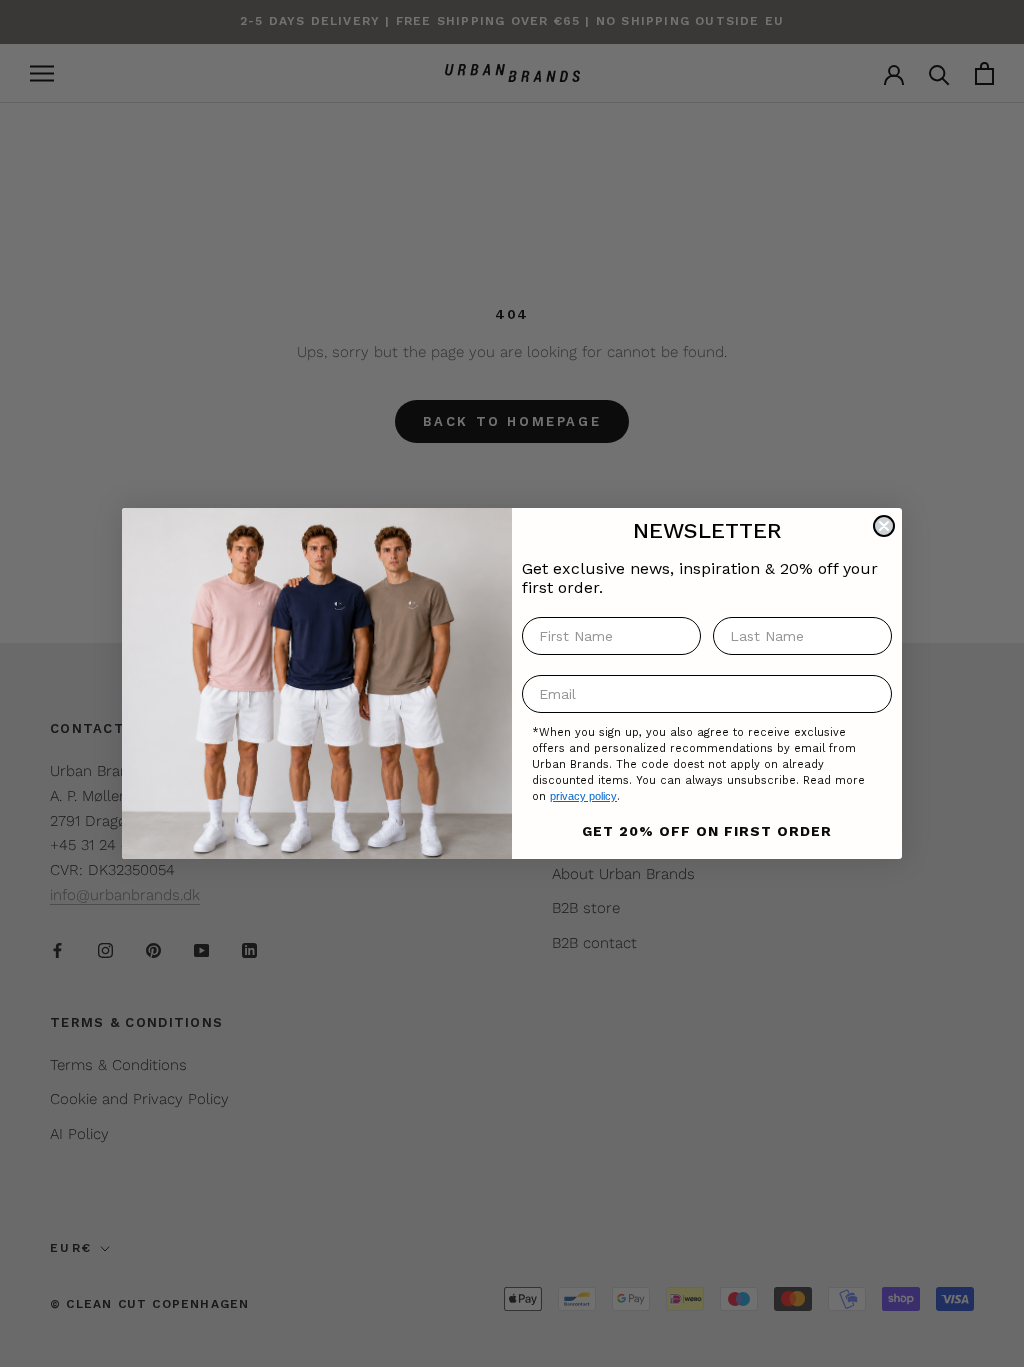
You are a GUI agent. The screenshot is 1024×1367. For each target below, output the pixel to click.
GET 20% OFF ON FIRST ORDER (707, 831)
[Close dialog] (884, 526)
